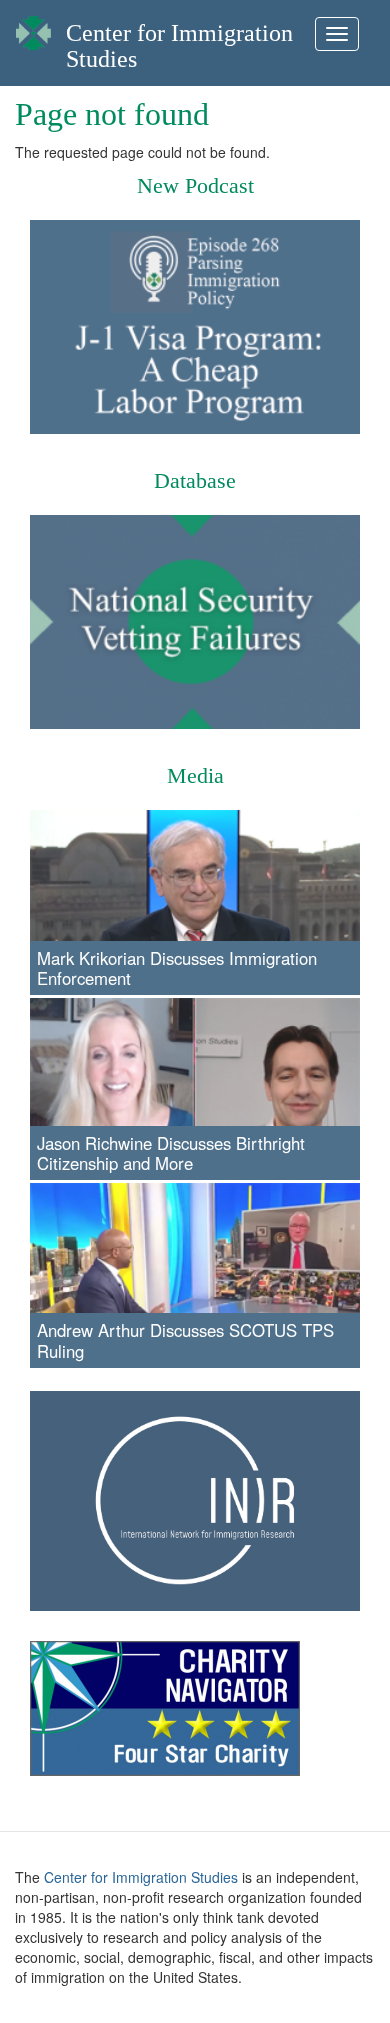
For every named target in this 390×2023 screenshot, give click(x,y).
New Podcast (195, 185)
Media (195, 775)
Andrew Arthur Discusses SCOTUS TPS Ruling (185, 1340)
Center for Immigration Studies (141, 1877)
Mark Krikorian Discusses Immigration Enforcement (177, 968)
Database (195, 480)
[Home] (33, 28)
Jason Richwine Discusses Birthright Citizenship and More (171, 1153)
